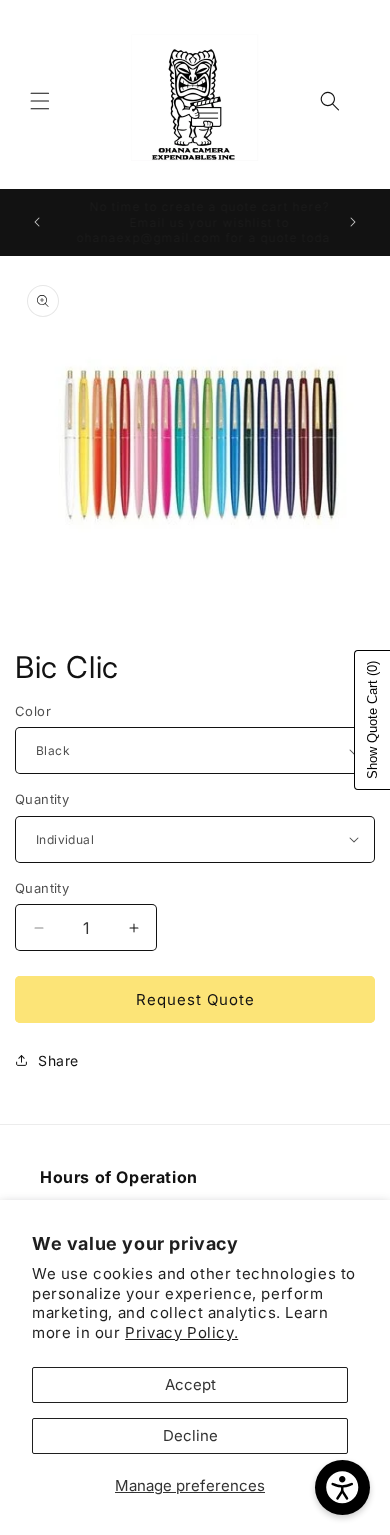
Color (33, 711)
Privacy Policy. (181, 1332)
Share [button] (58, 1060)
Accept (190, 1384)
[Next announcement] (353, 222)
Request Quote (195, 999)
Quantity (42, 799)
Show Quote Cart (372, 720)
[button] (40, 101)
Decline (190, 1435)
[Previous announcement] (37, 222)
